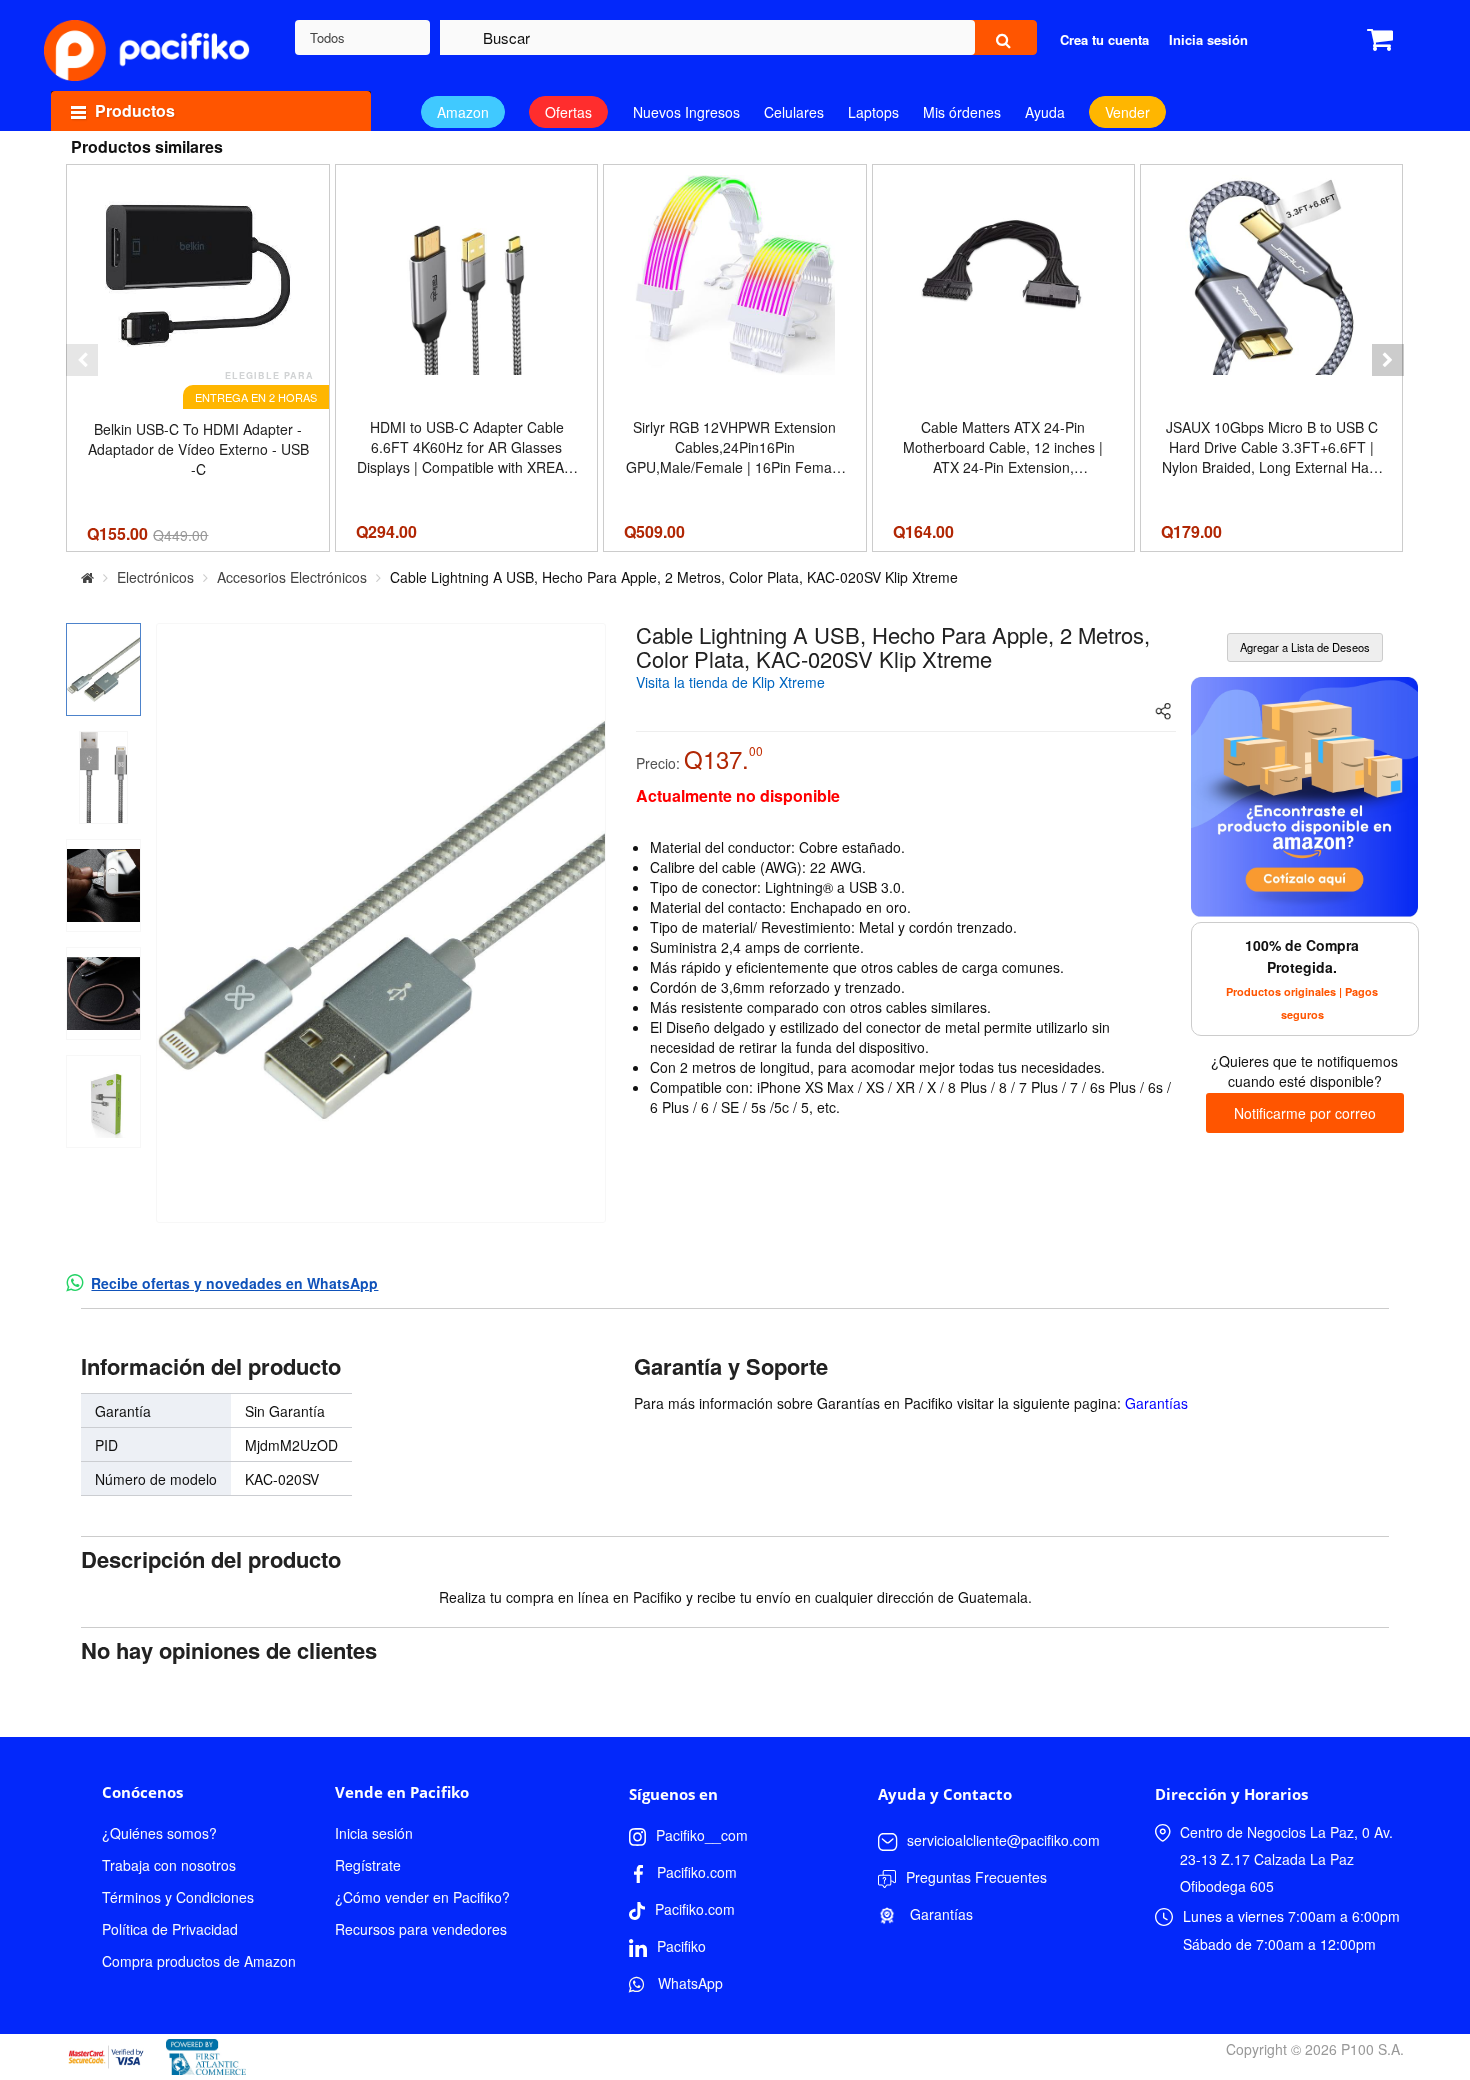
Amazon (463, 112)
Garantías (1156, 1403)
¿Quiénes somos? (159, 1833)
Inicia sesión (374, 1833)
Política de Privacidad (170, 1929)
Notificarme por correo (1305, 1113)
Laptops (873, 112)
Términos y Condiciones (178, 1897)
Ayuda (1045, 112)
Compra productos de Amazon (199, 1961)
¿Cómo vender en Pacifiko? (422, 1897)
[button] (82, 360)
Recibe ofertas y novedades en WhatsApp (234, 1283)
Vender (1127, 112)
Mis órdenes (962, 112)
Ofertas (568, 112)
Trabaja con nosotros (169, 1865)
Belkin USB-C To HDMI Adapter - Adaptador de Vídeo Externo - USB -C (198, 449)
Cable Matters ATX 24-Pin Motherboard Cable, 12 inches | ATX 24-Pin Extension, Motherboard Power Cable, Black (1003, 447)
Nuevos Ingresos (686, 112)
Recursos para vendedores (421, 1929)
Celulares (794, 112)
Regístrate (368, 1865)
